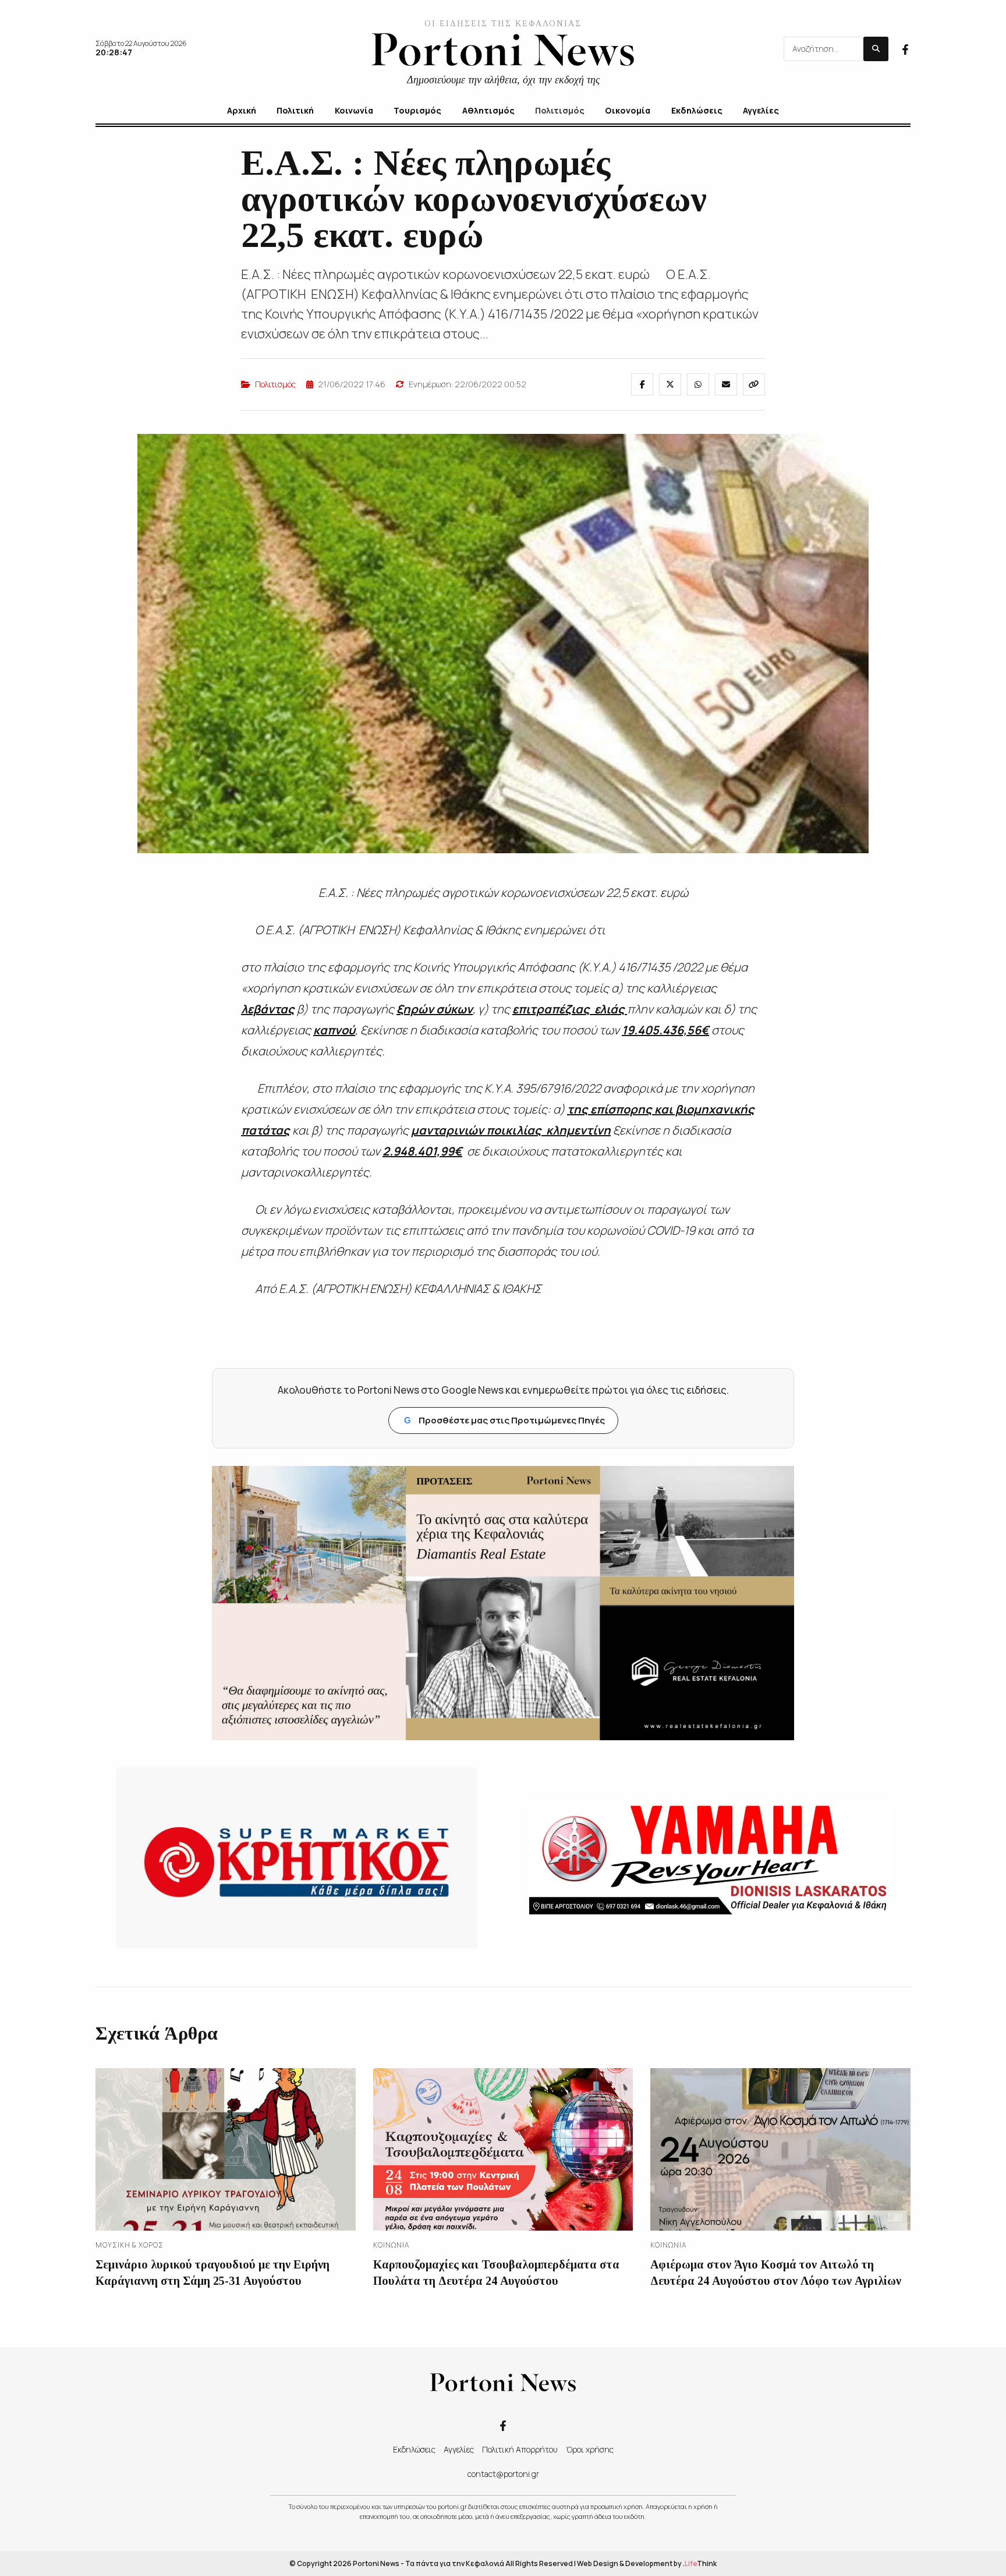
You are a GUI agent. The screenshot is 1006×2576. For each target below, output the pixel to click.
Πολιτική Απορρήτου (520, 2449)
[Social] (905, 48)
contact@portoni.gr (503, 2474)
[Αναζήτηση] (876, 49)
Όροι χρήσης (590, 2449)
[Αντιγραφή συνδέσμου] (754, 384)
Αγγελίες (459, 2449)
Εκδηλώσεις (414, 2449)
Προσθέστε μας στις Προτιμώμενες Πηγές (504, 1420)
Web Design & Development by (647, 2563)
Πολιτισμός (275, 384)
